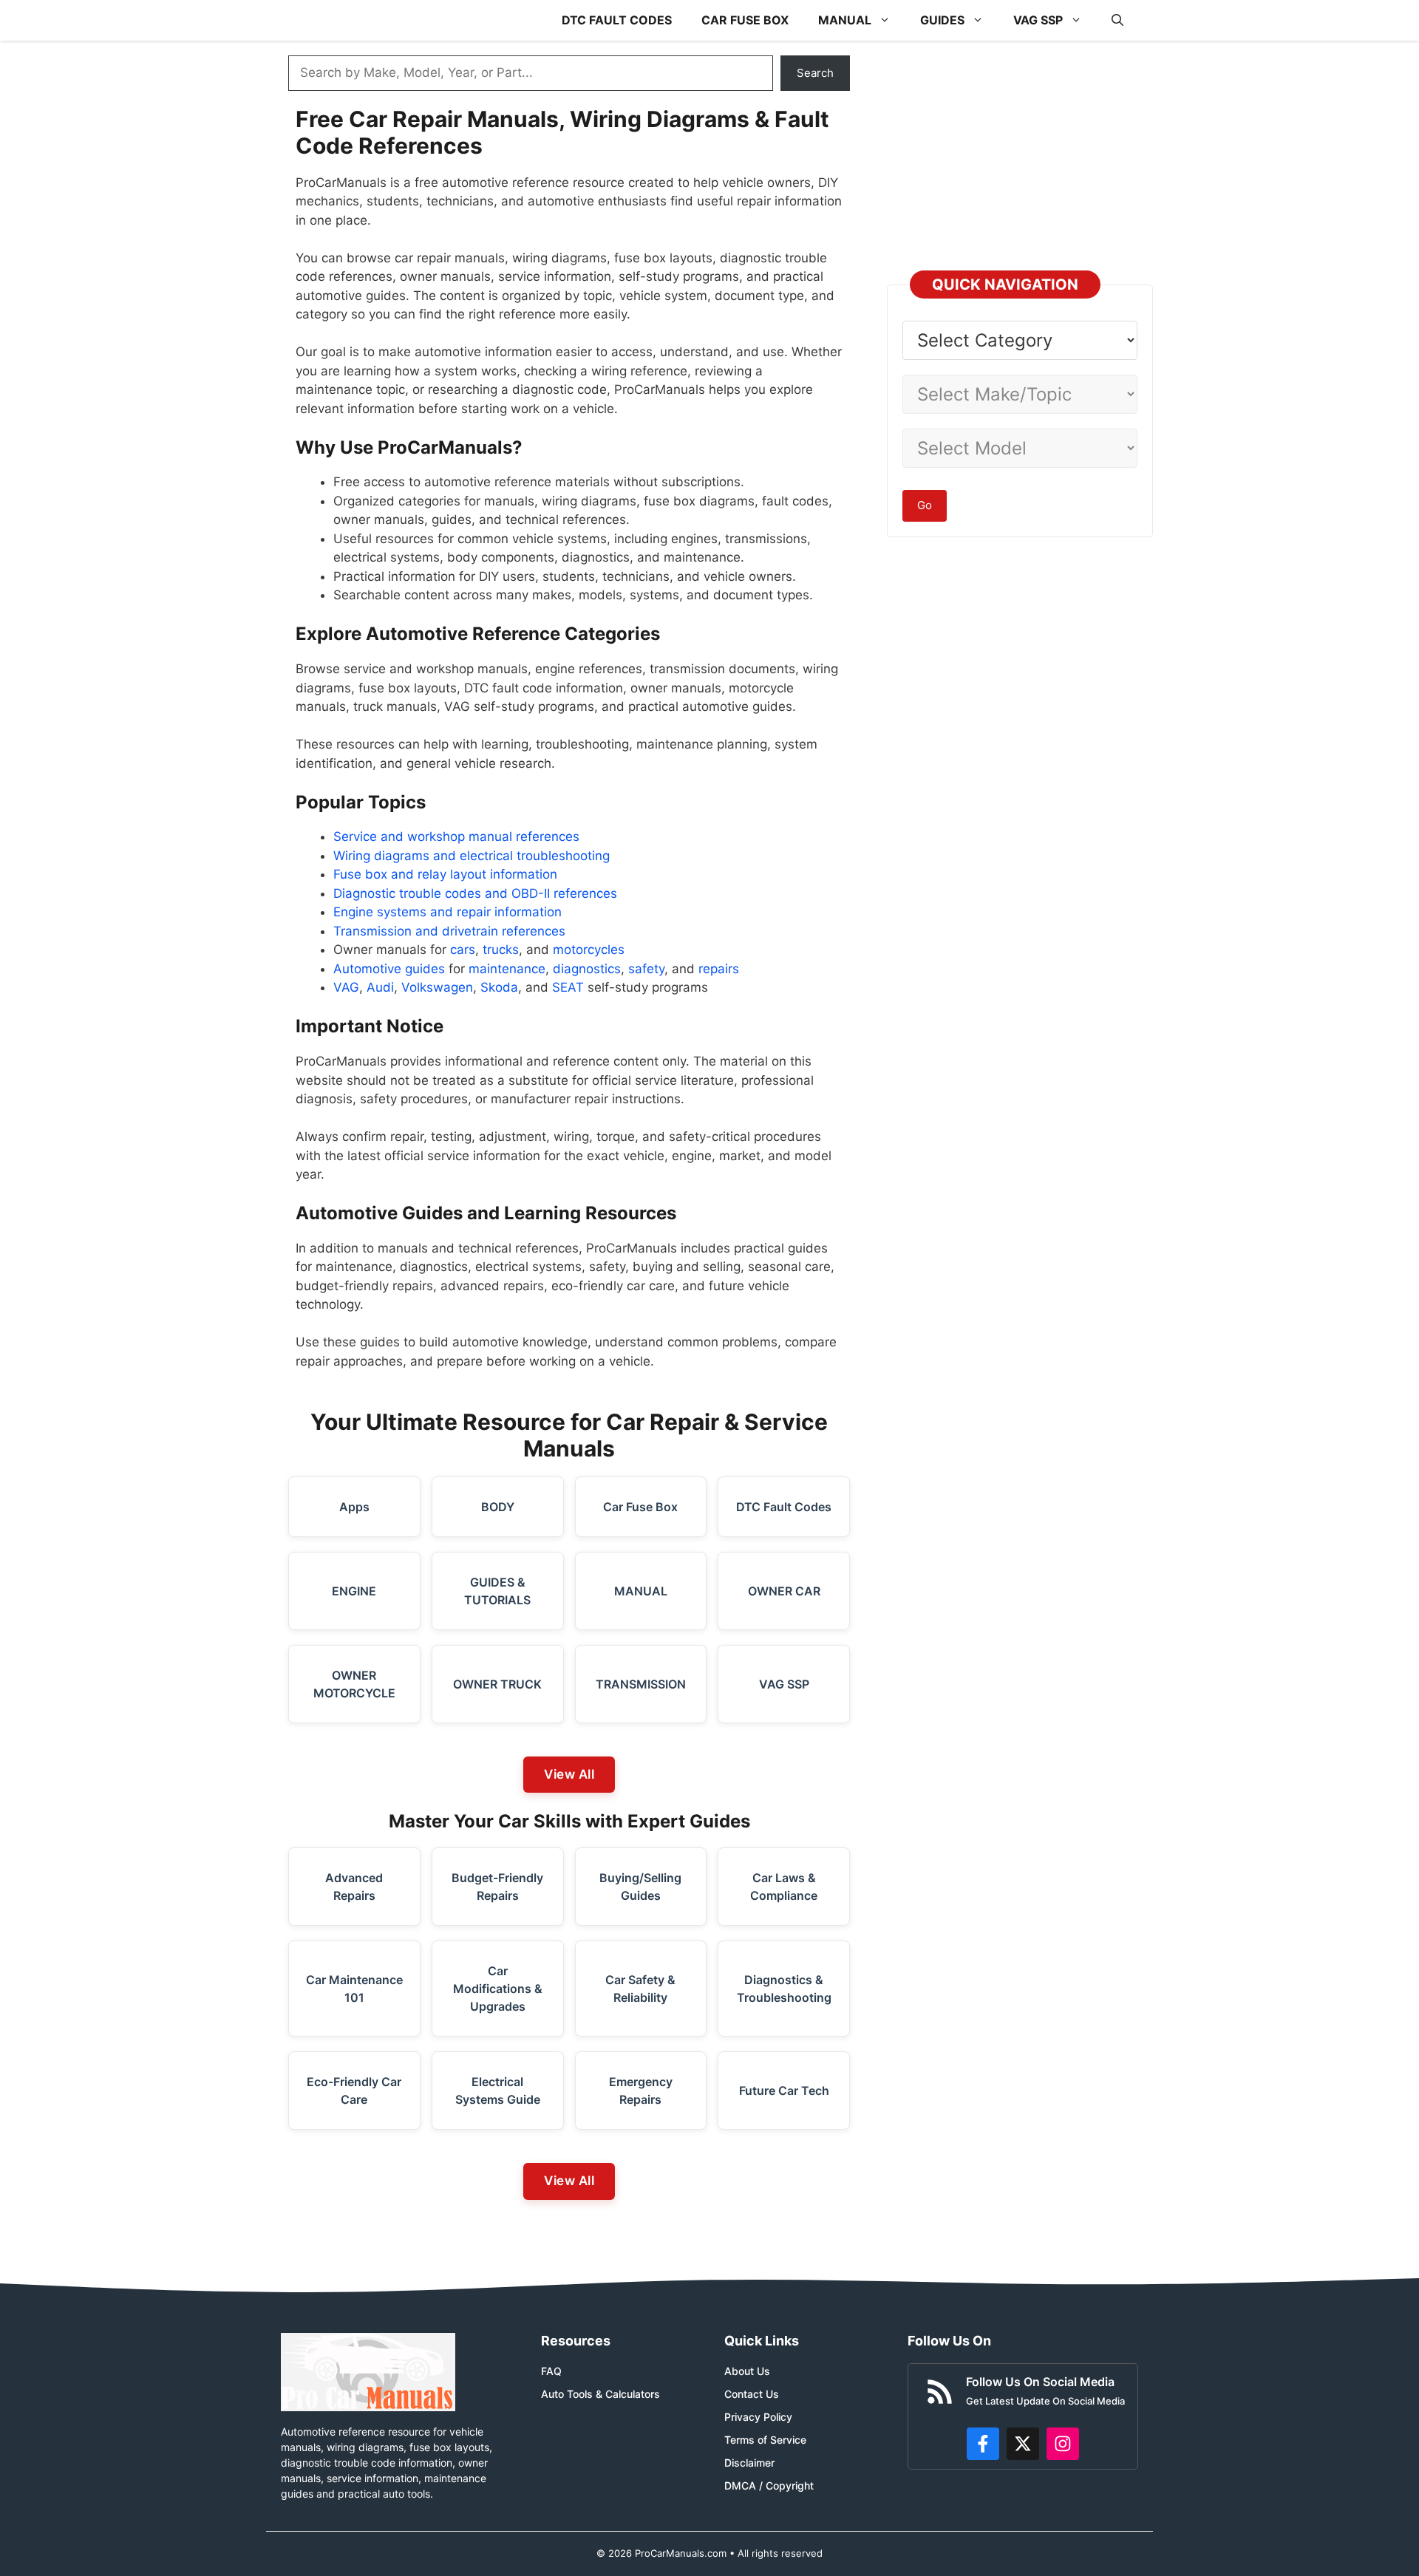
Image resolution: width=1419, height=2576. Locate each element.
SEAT (568, 987)
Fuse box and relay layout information (445, 874)
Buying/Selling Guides (640, 1887)
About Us (747, 2371)
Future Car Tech (784, 2091)
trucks (501, 950)
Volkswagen (437, 987)
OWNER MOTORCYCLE (354, 1684)
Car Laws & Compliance (784, 1887)
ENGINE (354, 1591)
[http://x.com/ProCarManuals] (1023, 2444)
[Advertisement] (1016, 159)
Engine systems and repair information (448, 912)
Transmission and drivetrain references (449, 931)
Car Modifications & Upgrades (498, 1989)
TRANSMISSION (641, 1684)
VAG (346, 987)
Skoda (499, 987)
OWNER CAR (784, 1591)
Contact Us (752, 2394)
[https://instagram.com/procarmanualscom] (1063, 2444)
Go (925, 505)
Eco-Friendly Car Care (354, 2091)
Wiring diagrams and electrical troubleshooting (472, 856)
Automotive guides (389, 969)
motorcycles (589, 950)
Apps (354, 1507)
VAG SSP (1038, 20)
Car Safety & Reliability (640, 1989)
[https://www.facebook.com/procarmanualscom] (983, 2444)
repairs (719, 969)
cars (463, 950)
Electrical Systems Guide (498, 2091)
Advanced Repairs (354, 1887)
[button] (1117, 20)
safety (646, 969)
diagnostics (587, 969)
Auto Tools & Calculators (600, 2394)
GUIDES (942, 20)
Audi (380, 987)
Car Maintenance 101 (354, 1989)
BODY (498, 1507)
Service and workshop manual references (456, 836)
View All (569, 1774)
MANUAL (845, 20)
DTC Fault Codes (784, 1507)
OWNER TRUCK (497, 1684)
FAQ (551, 2371)
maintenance (507, 969)
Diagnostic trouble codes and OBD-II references (475, 893)
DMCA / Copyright (769, 2485)
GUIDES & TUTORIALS (497, 1591)
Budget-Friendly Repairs (497, 1887)
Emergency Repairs (641, 2091)
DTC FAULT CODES (617, 20)
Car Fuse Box (640, 1507)
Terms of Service (765, 2440)
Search (815, 73)
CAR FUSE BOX (745, 20)
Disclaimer (749, 2463)
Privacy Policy (758, 2417)
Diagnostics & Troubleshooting (784, 1989)
